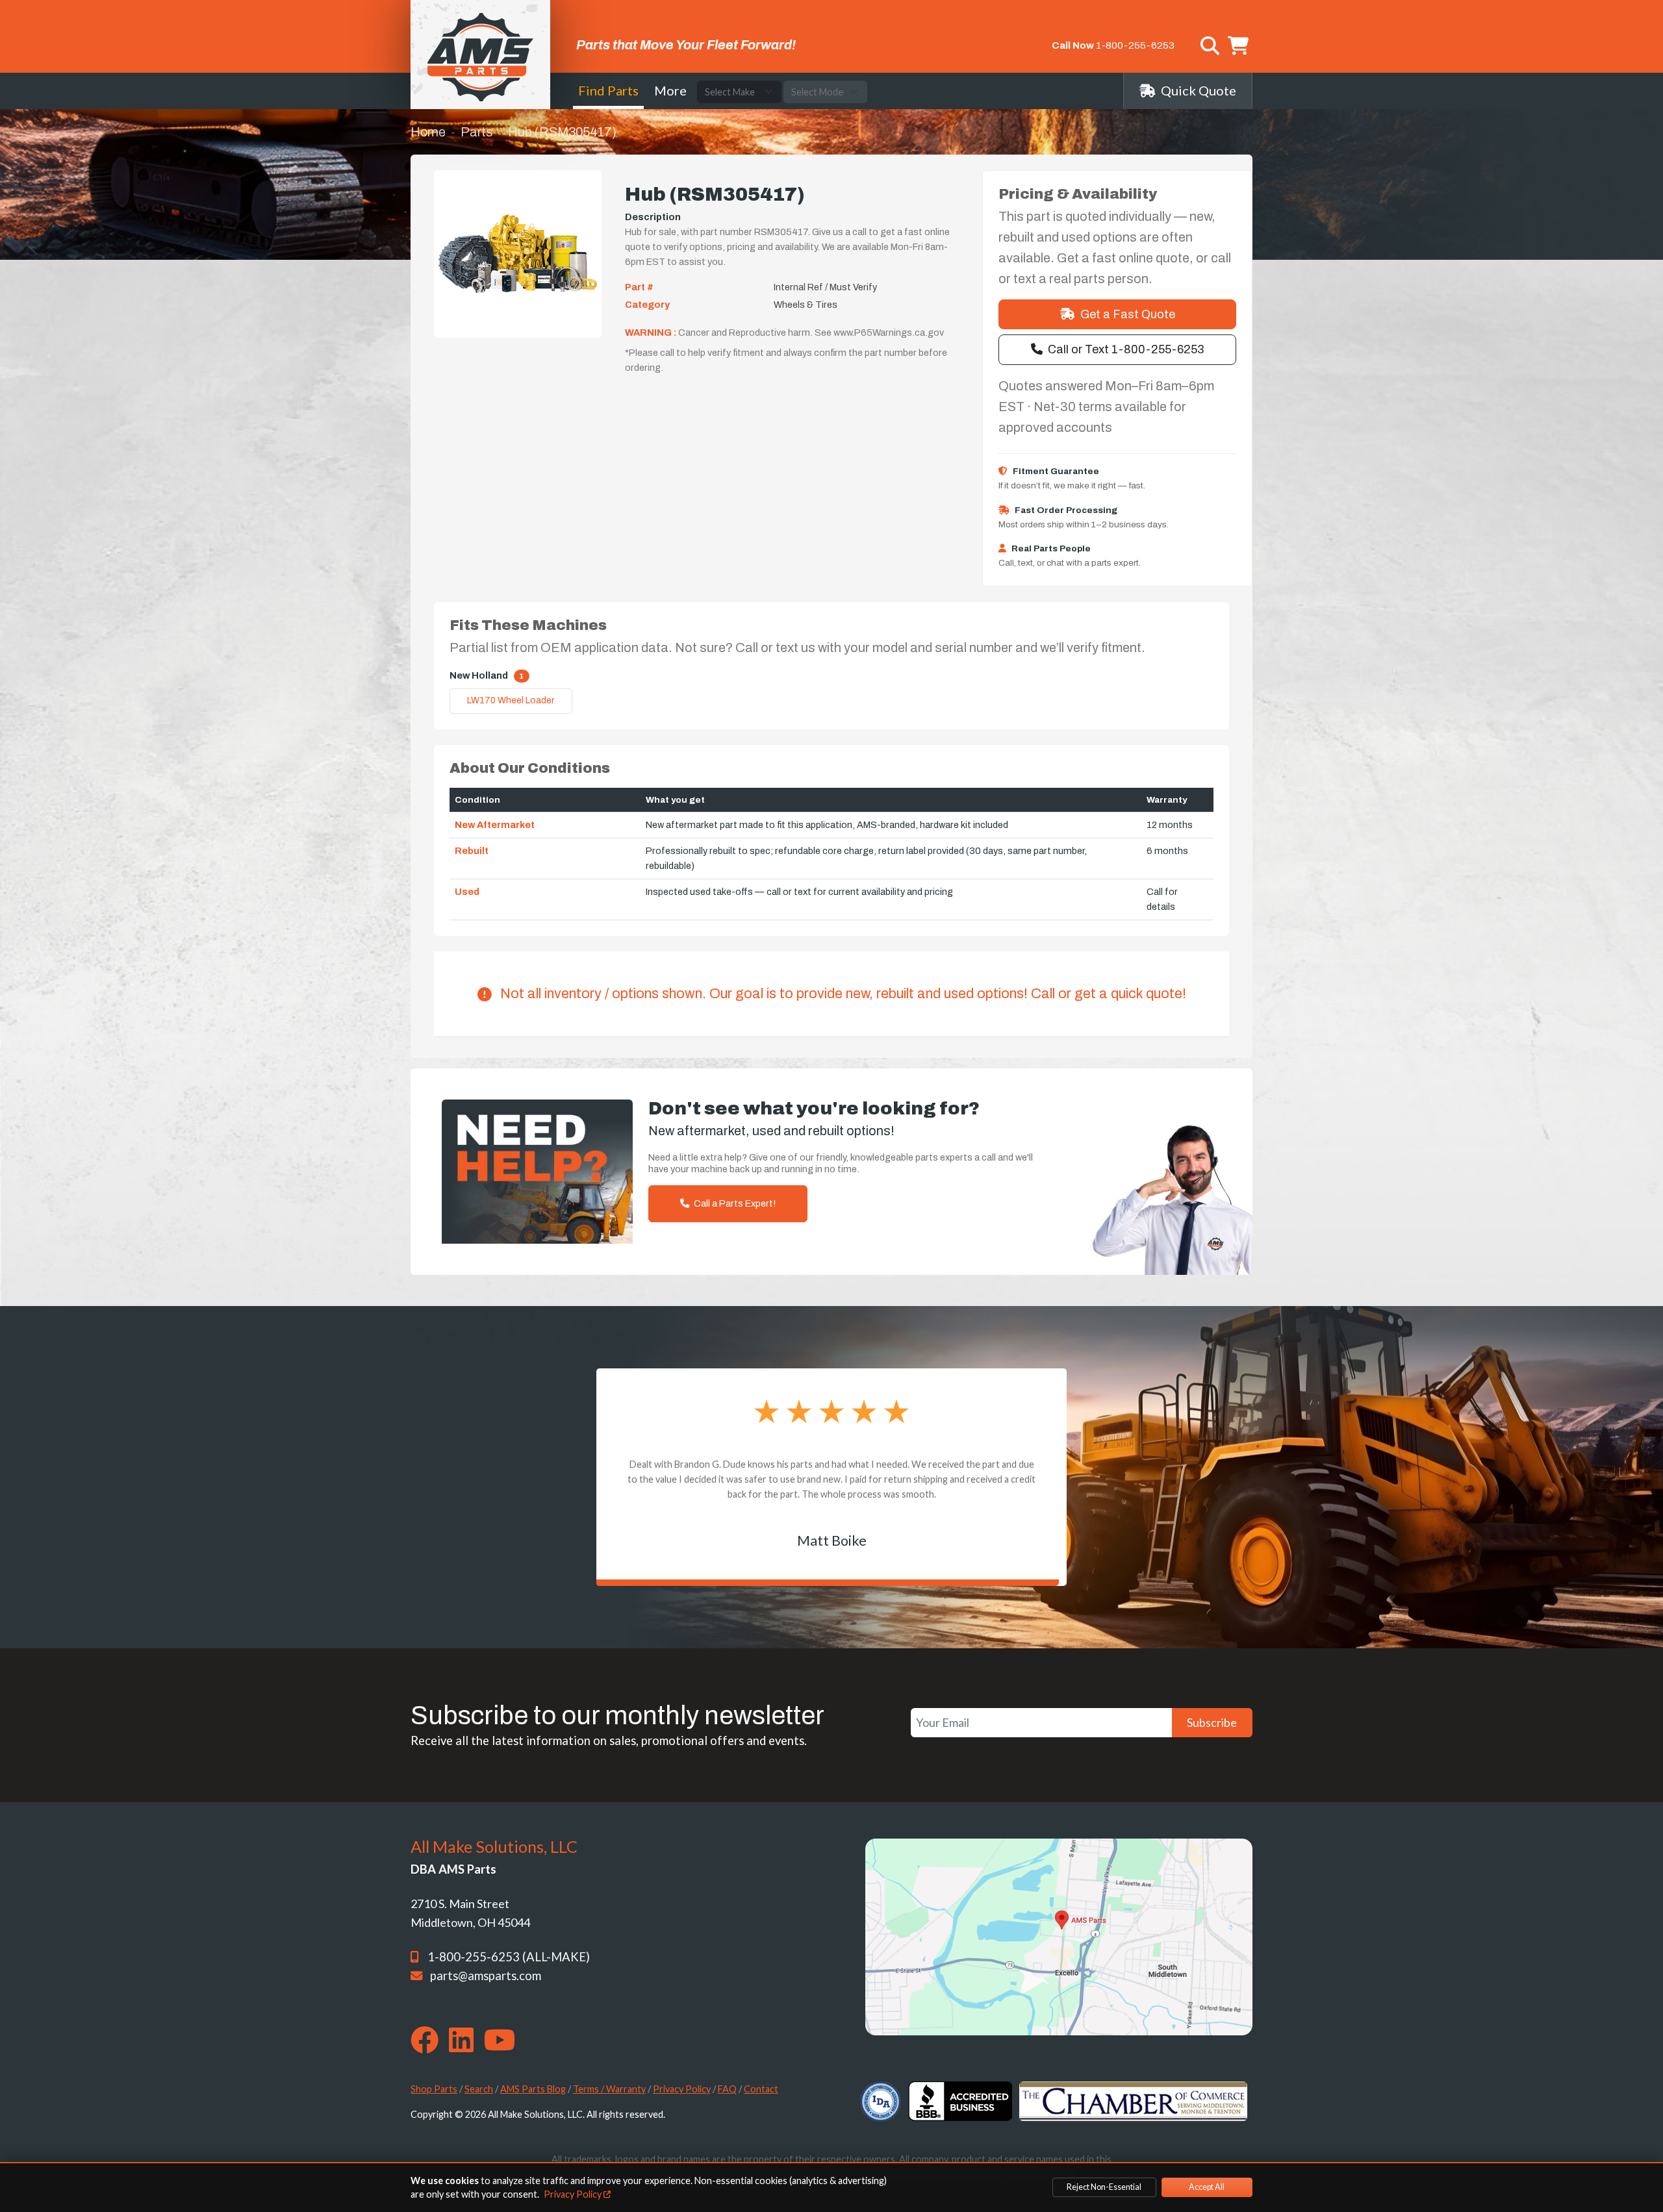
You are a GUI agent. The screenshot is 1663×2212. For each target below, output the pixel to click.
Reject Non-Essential (1104, 2187)
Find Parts (608, 90)
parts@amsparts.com (486, 1976)
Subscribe (1212, 1722)
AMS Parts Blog (533, 2089)
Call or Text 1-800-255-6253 (1126, 349)
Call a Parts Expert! (734, 1203)
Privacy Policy (682, 2089)
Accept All (1207, 2187)
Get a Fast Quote (1128, 314)
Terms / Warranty (609, 2089)
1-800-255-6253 (1135, 45)
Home (428, 132)
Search (479, 2089)
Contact (761, 2089)
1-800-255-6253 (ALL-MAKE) (509, 1957)
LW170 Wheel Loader (511, 700)
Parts (477, 132)
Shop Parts (434, 2089)
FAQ (727, 2089)
